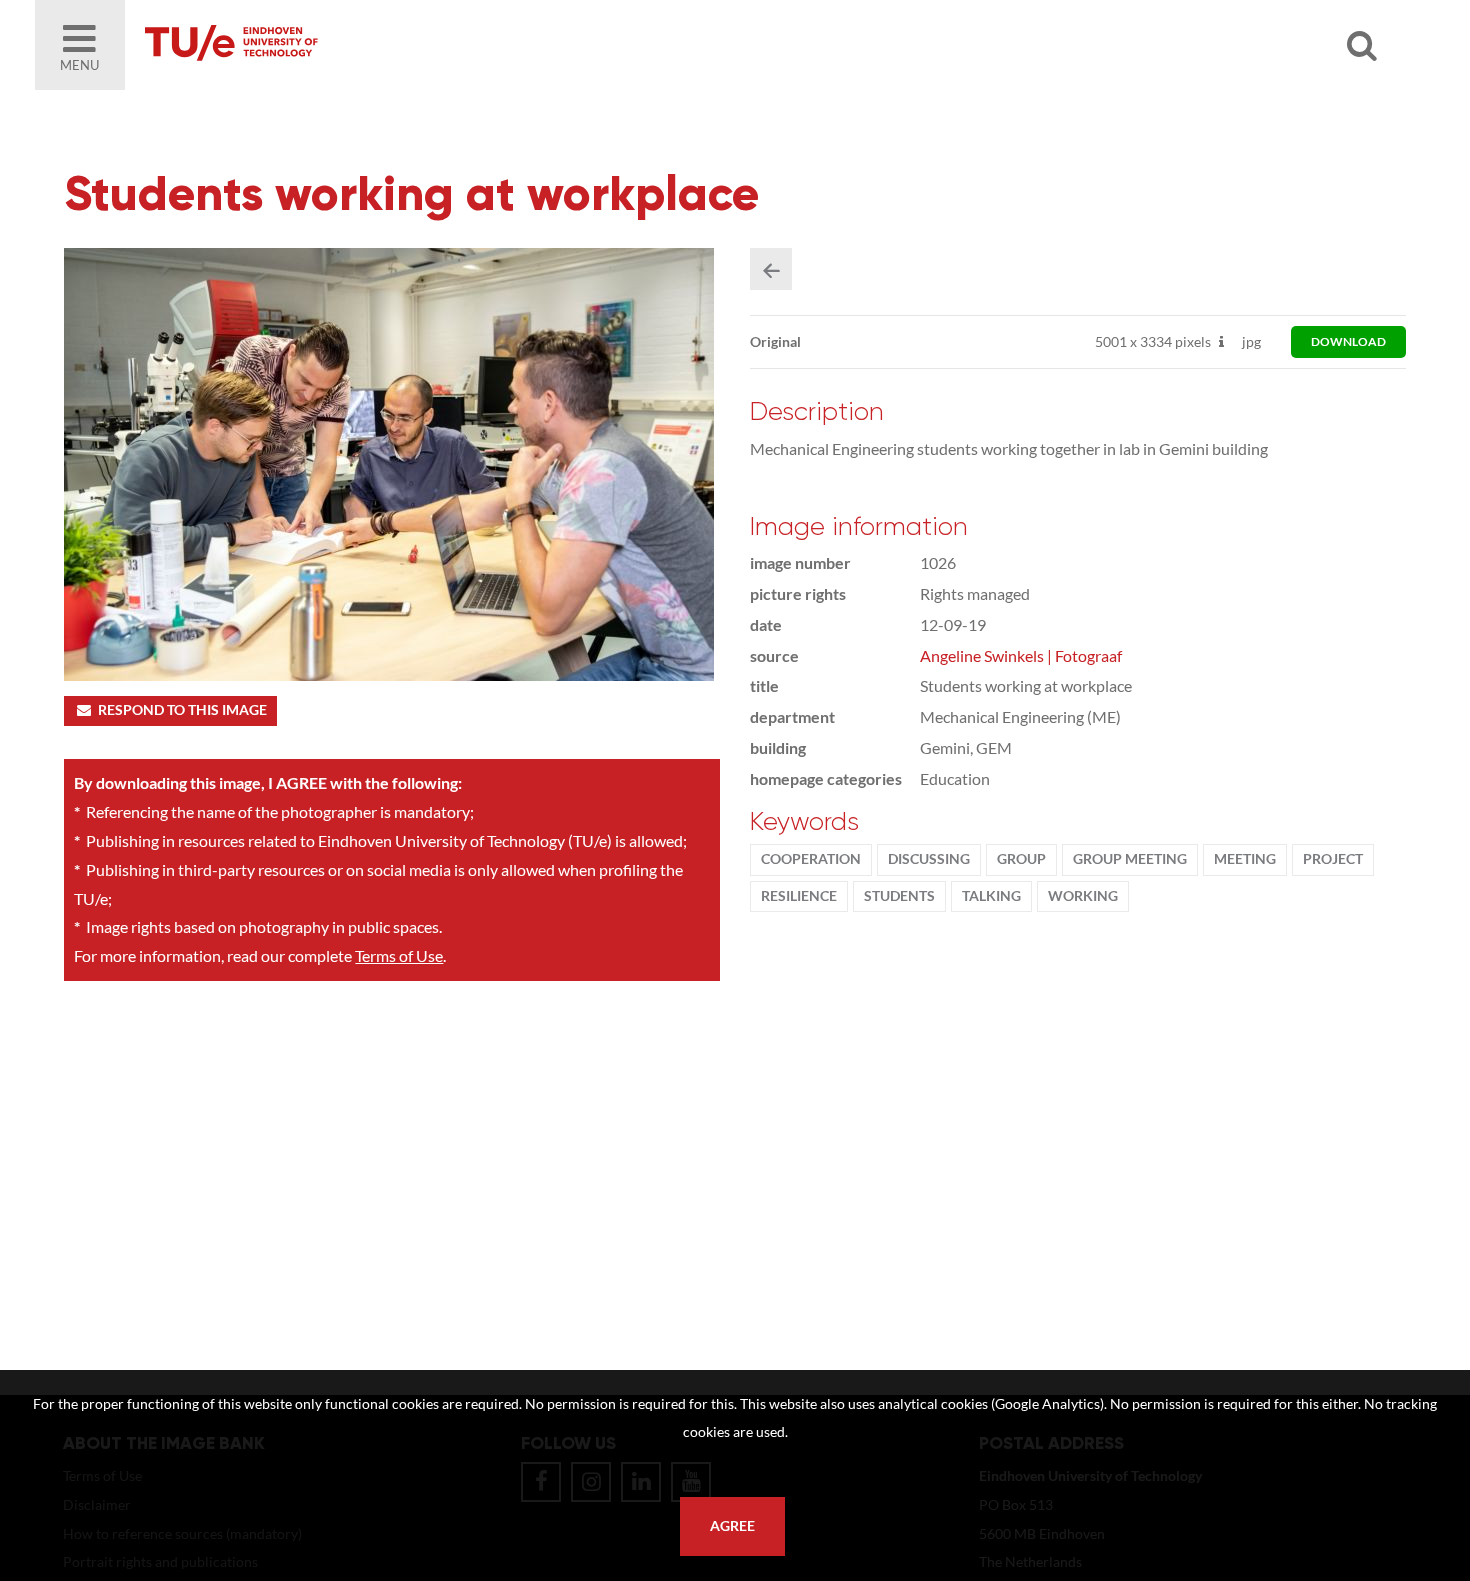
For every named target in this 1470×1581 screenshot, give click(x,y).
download (1348, 341)
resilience (799, 896)
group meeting (1130, 859)
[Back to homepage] (375, 45)
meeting (1245, 859)
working (1083, 896)
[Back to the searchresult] (771, 269)
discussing (929, 859)
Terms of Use (399, 955)
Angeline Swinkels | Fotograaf (1021, 655)
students (899, 896)
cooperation (811, 859)
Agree (732, 1526)
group (1021, 859)
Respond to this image (182, 710)
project (1333, 859)
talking (991, 896)
